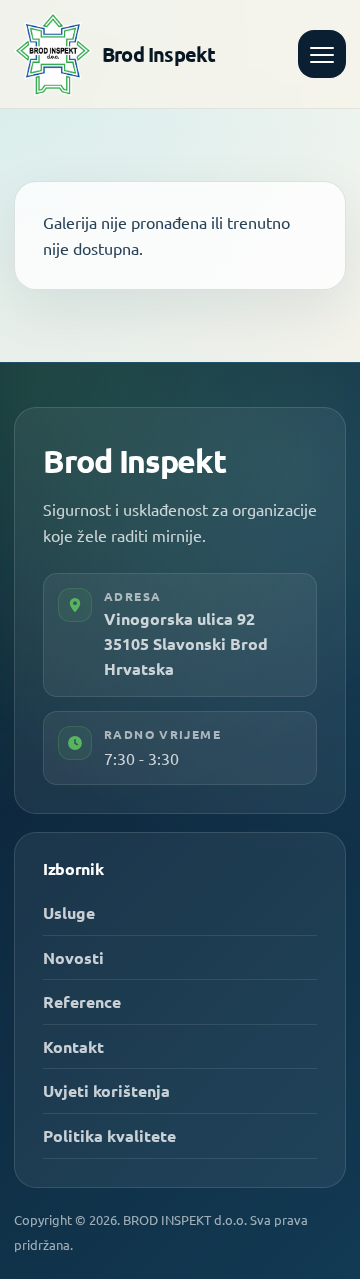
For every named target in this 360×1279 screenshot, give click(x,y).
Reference (82, 1001)
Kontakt (73, 1046)
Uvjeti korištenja (106, 1090)
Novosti (73, 957)
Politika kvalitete (109, 1135)
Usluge (69, 912)
